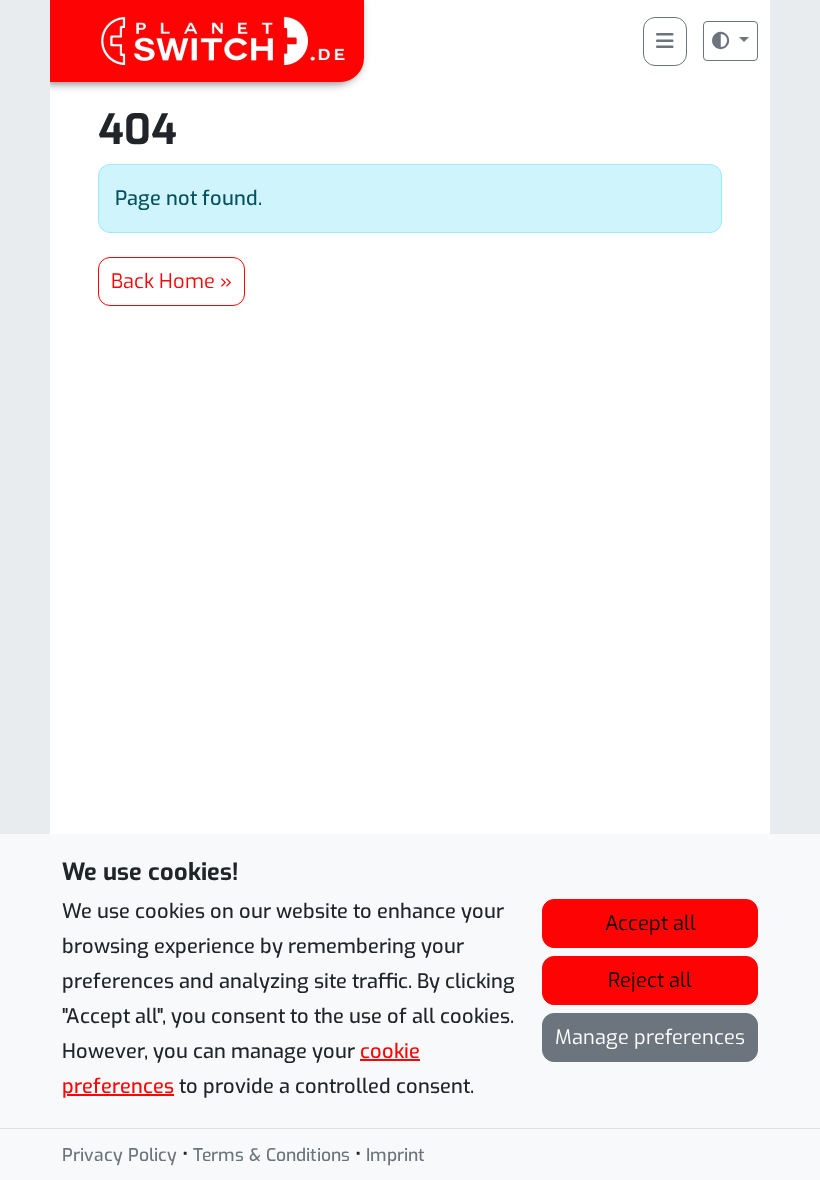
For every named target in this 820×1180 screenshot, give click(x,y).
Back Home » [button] (171, 281)
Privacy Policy (119, 1155)
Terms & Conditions (271, 1155)
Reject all (650, 980)
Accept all (650, 923)
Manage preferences (650, 1037)
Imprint (395, 1155)
